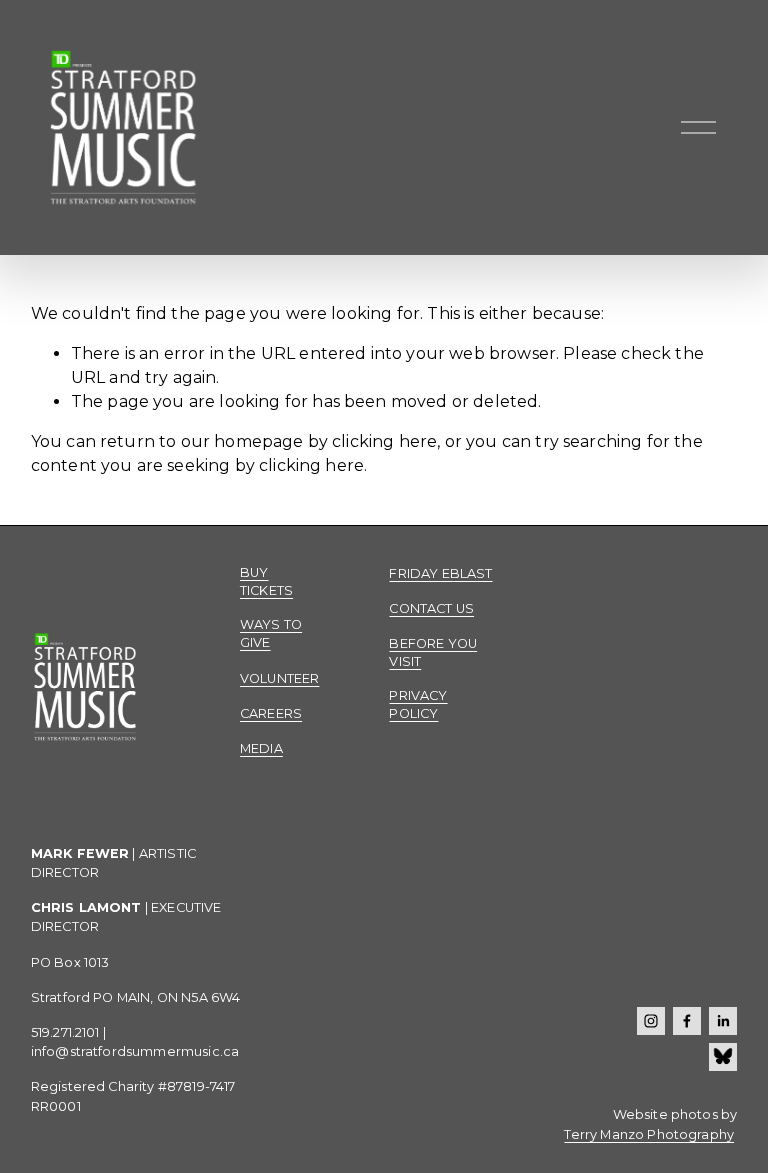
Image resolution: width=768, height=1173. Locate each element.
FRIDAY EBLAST (440, 573)
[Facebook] (687, 1021)
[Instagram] (651, 1021)
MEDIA (261, 748)
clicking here (384, 441)
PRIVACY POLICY (418, 704)
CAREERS (271, 713)
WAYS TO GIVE (271, 633)
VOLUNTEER (279, 678)
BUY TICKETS (266, 581)
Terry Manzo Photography (649, 1134)
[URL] (723, 1057)
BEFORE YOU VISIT (433, 652)
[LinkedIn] (723, 1021)
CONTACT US (431, 608)
